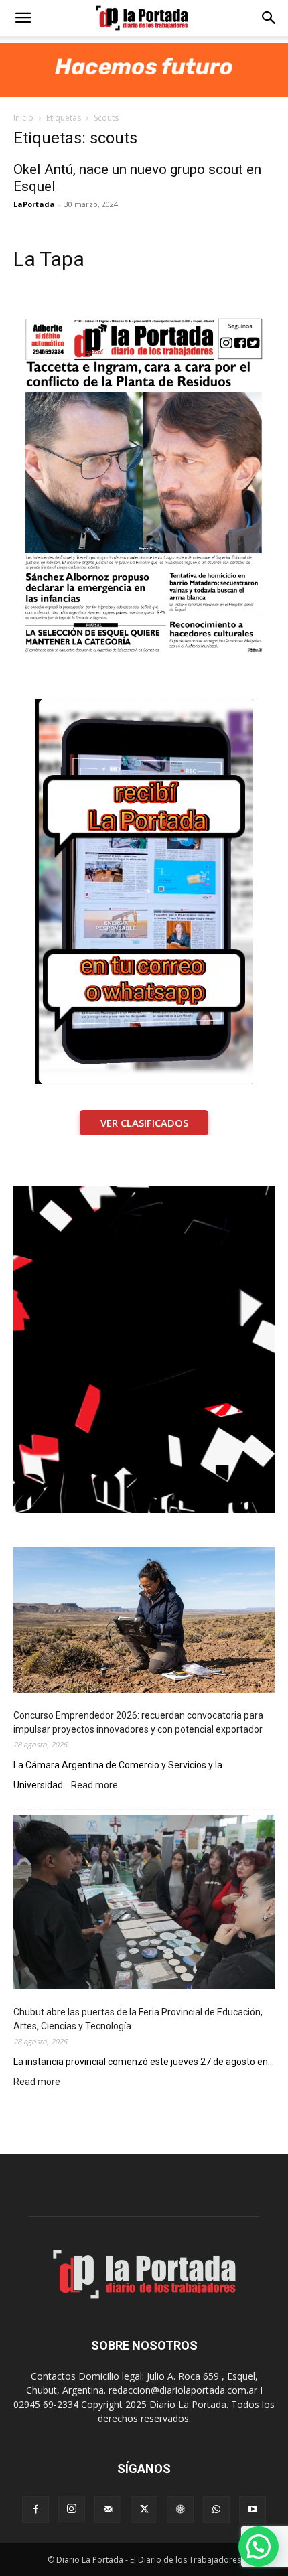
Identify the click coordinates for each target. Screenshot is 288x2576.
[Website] (180, 2510)
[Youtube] (253, 2510)
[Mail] (108, 2510)
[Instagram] (72, 2509)
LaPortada (34, 204)
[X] (144, 2510)
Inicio (23, 118)
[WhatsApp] (216, 2510)
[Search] (269, 18)
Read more (94, 1786)
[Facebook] (35, 2510)
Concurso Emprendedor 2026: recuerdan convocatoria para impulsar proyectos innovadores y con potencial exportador (138, 1722)
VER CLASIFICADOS (144, 1123)
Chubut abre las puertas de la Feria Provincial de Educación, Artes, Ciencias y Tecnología (138, 2019)
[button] (23, 18)
